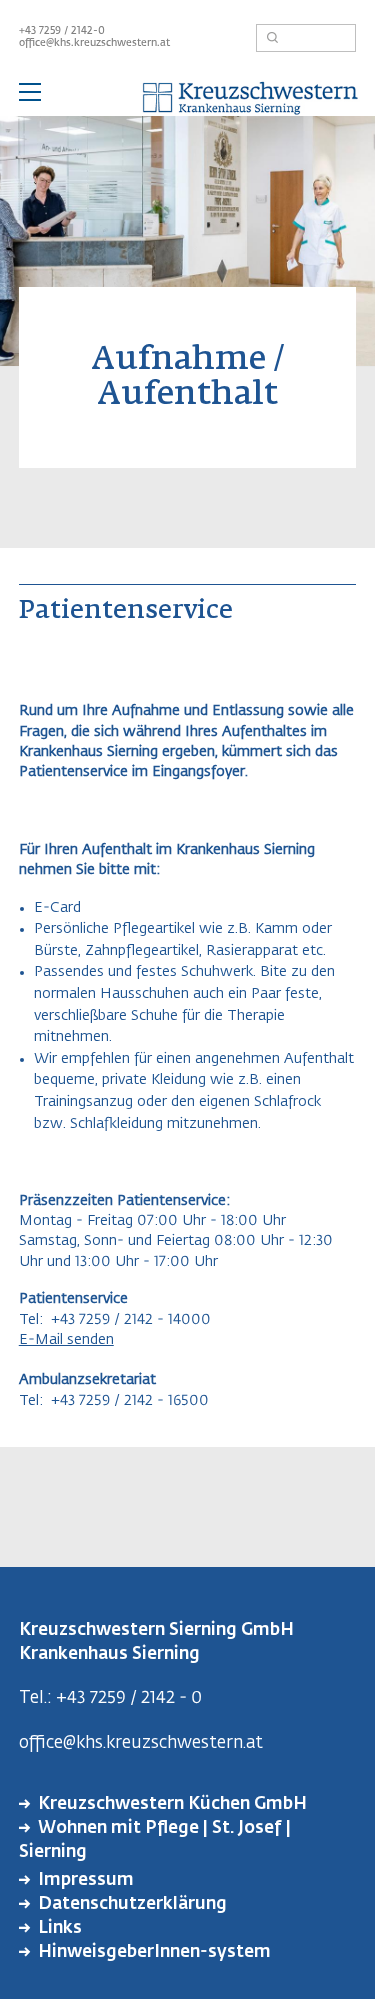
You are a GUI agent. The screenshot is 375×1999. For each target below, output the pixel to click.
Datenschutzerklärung (132, 1904)
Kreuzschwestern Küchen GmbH (172, 1804)
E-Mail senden (66, 1340)
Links (60, 1928)
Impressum (86, 1880)
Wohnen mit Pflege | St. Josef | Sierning (155, 1840)
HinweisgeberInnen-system (154, 1952)
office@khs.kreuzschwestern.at (94, 43)
